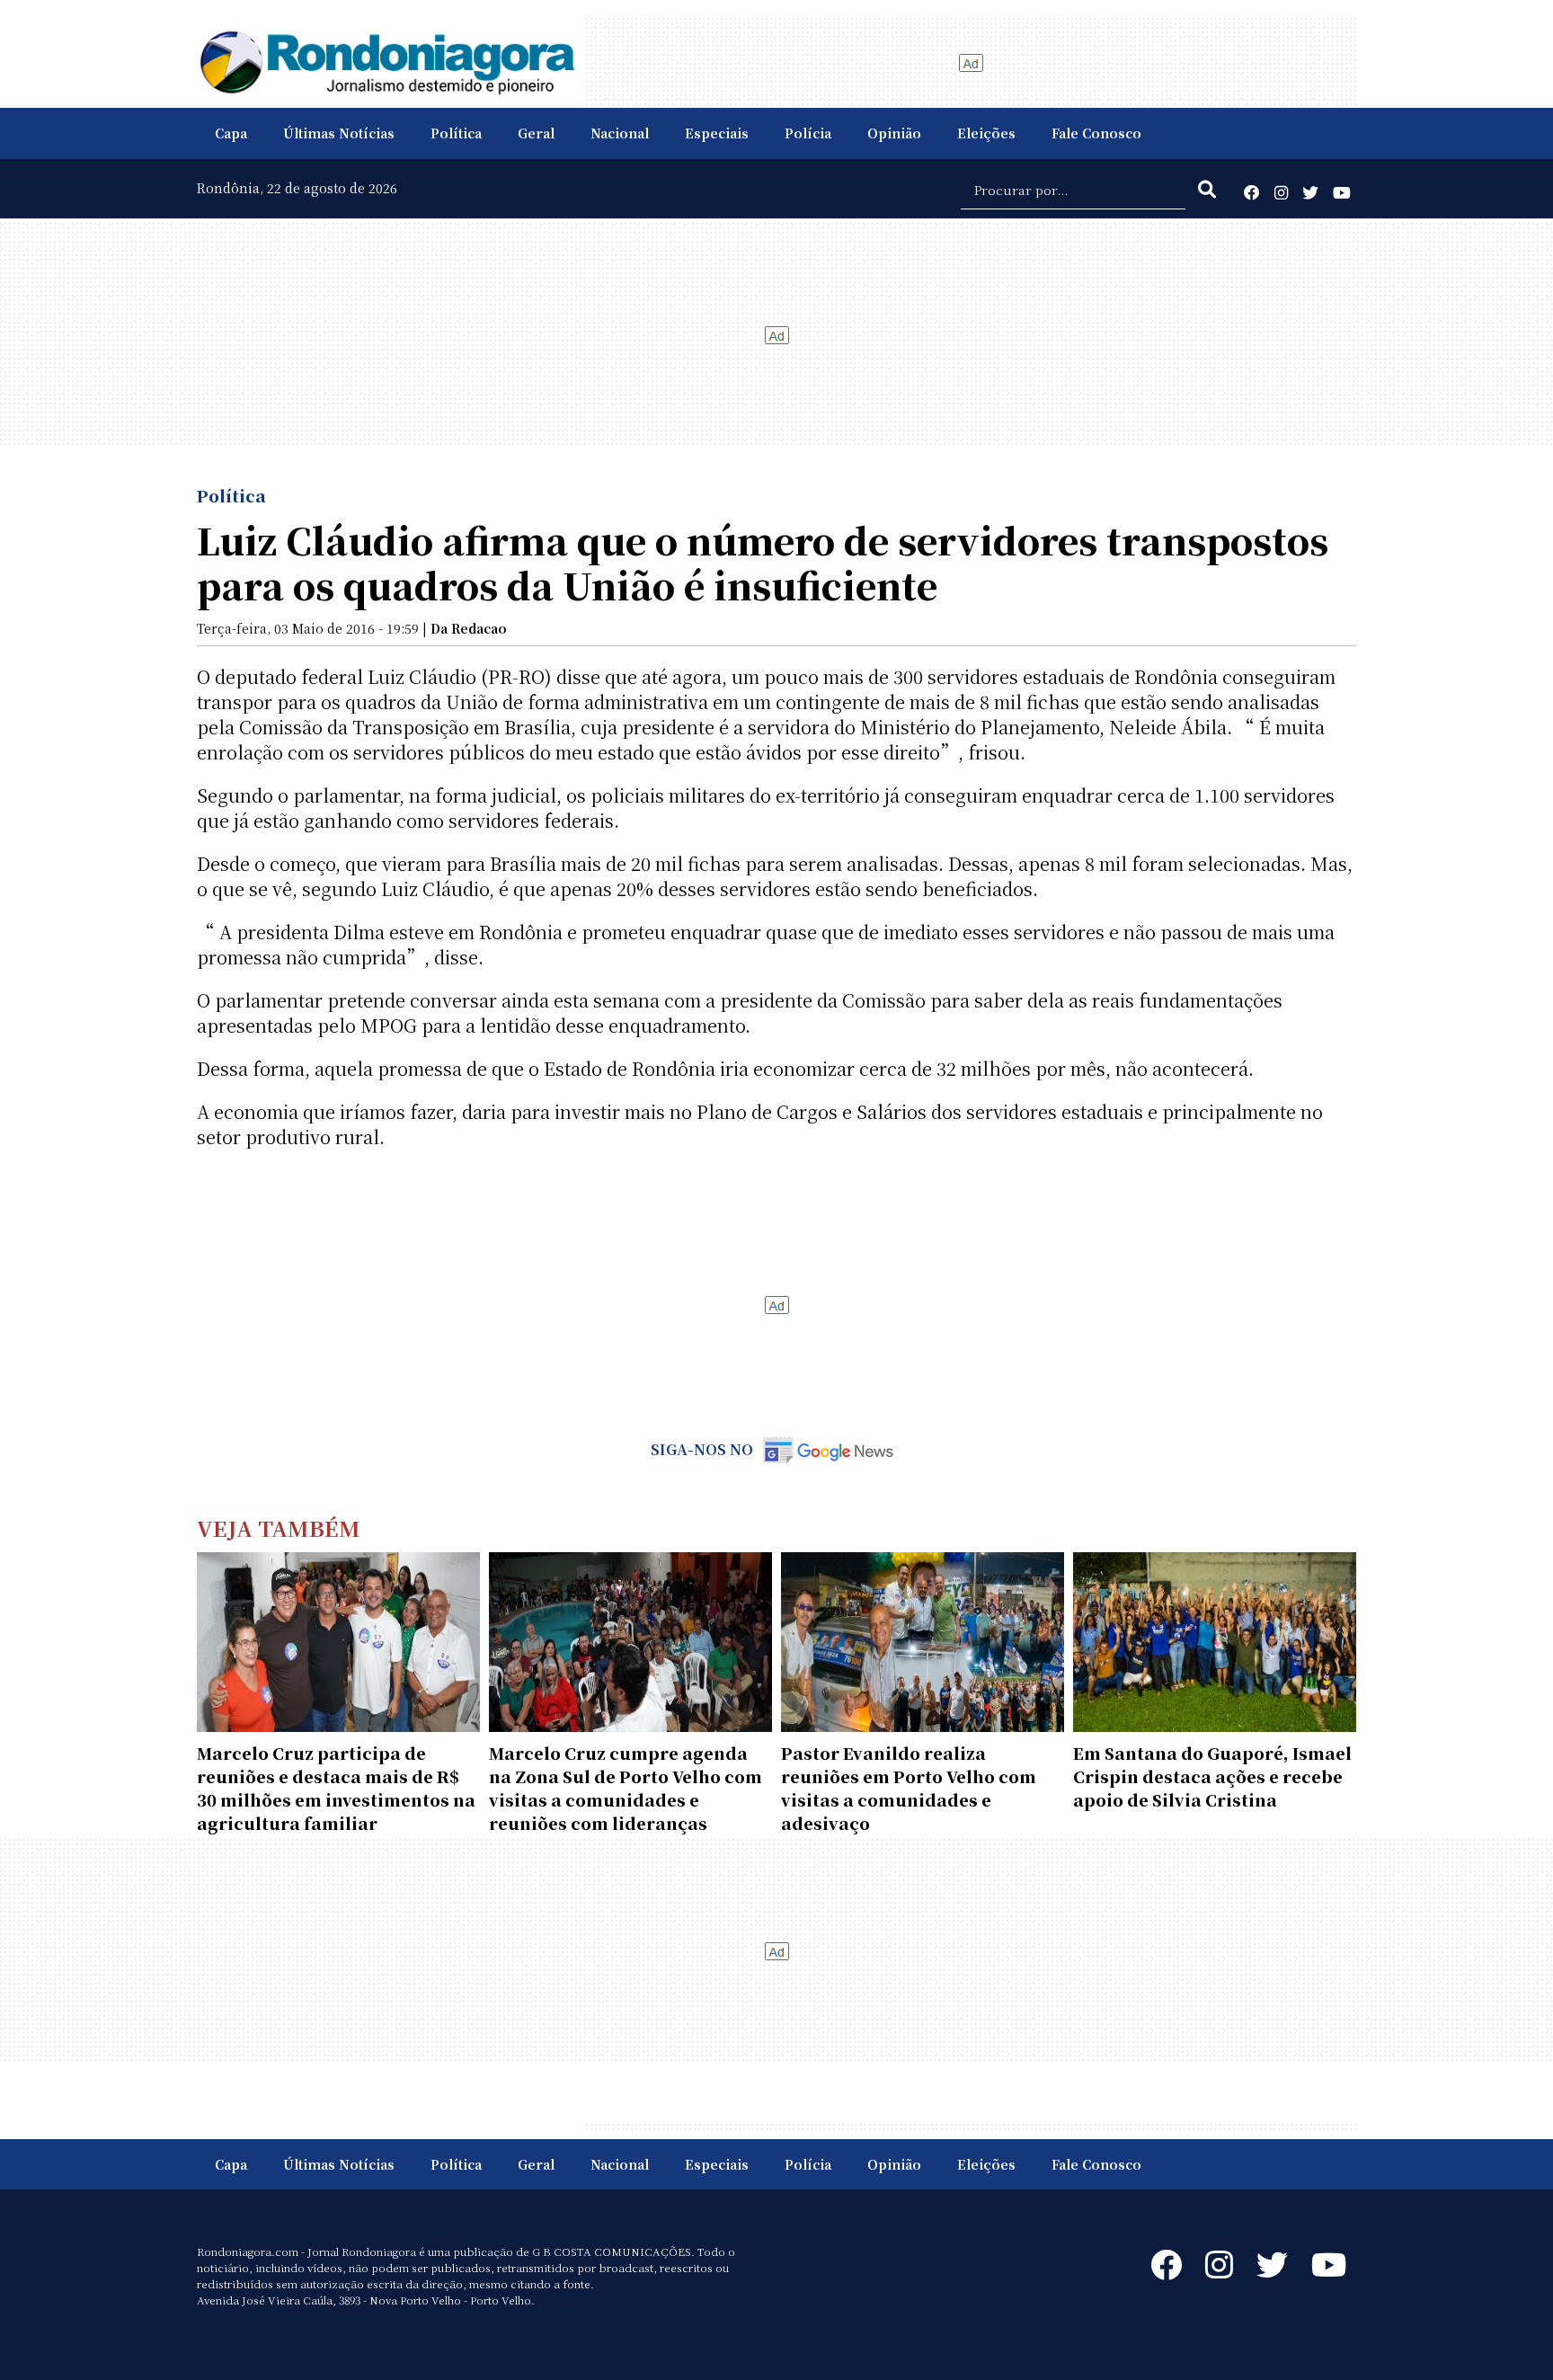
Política (456, 133)
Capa (231, 133)
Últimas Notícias (339, 133)
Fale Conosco (1096, 133)
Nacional (620, 133)
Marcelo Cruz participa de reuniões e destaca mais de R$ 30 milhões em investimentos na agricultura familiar (336, 1788)
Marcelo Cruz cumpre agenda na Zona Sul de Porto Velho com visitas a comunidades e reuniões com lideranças (626, 1788)
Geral (536, 133)
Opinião (894, 133)
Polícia (808, 133)
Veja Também (279, 1527)
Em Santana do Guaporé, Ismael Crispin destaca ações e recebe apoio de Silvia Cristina (1212, 1776)
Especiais (717, 133)
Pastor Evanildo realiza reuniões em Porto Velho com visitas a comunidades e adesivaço (909, 1788)
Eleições (986, 133)
